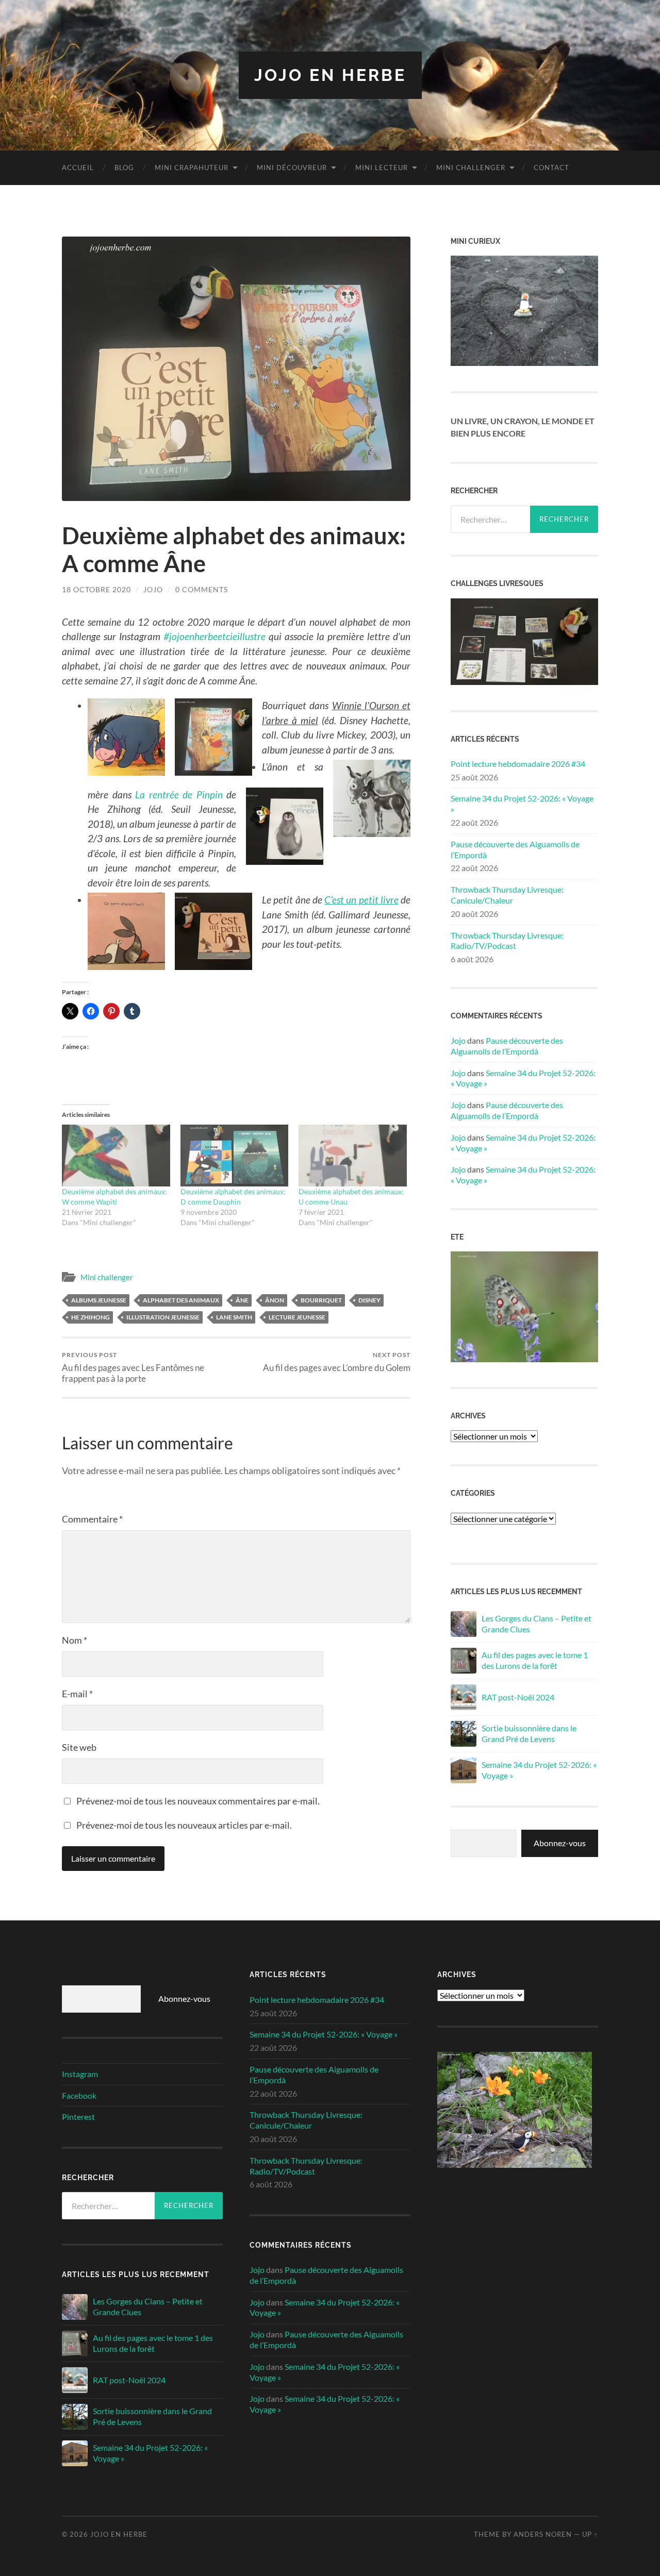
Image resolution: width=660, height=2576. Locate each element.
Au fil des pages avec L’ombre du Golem (337, 1362)
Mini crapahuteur (192, 168)
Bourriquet (321, 1300)
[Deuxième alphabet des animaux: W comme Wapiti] (116, 1156)
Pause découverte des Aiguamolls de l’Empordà (515, 849)
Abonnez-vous (560, 1843)
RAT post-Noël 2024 (518, 1697)
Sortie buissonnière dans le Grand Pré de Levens (529, 1733)
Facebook (79, 2095)
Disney (369, 1300)
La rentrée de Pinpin (179, 794)
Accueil (78, 168)
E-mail (77, 1694)
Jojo (153, 589)
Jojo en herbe (330, 75)
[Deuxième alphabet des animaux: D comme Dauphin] (235, 1156)
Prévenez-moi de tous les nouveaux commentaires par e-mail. (198, 1801)
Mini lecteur (382, 168)
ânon (275, 1300)
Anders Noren (543, 2534)
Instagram (80, 2074)
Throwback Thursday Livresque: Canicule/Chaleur (507, 895)
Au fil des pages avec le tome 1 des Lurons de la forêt (535, 1660)
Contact (551, 168)
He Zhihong (90, 1317)
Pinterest (78, 2117)
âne (242, 1300)
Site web (79, 1747)
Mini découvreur (292, 168)
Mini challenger (471, 168)
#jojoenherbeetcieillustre (214, 636)
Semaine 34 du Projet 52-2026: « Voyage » (522, 804)
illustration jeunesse (163, 1317)
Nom (75, 1640)
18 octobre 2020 (96, 589)
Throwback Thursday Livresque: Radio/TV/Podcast (507, 941)
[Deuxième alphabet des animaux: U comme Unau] (353, 1156)
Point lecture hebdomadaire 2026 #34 (518, 764)
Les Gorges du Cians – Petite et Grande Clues (537, 1624)
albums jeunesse (99, 1300)
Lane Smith (234, 1317)
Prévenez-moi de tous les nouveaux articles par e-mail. (184, 1825)
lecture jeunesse (297, 1317)
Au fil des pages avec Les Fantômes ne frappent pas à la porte (133, 1367)
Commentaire (92, 1519)
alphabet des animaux (181, 1300)
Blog (124, 168)
